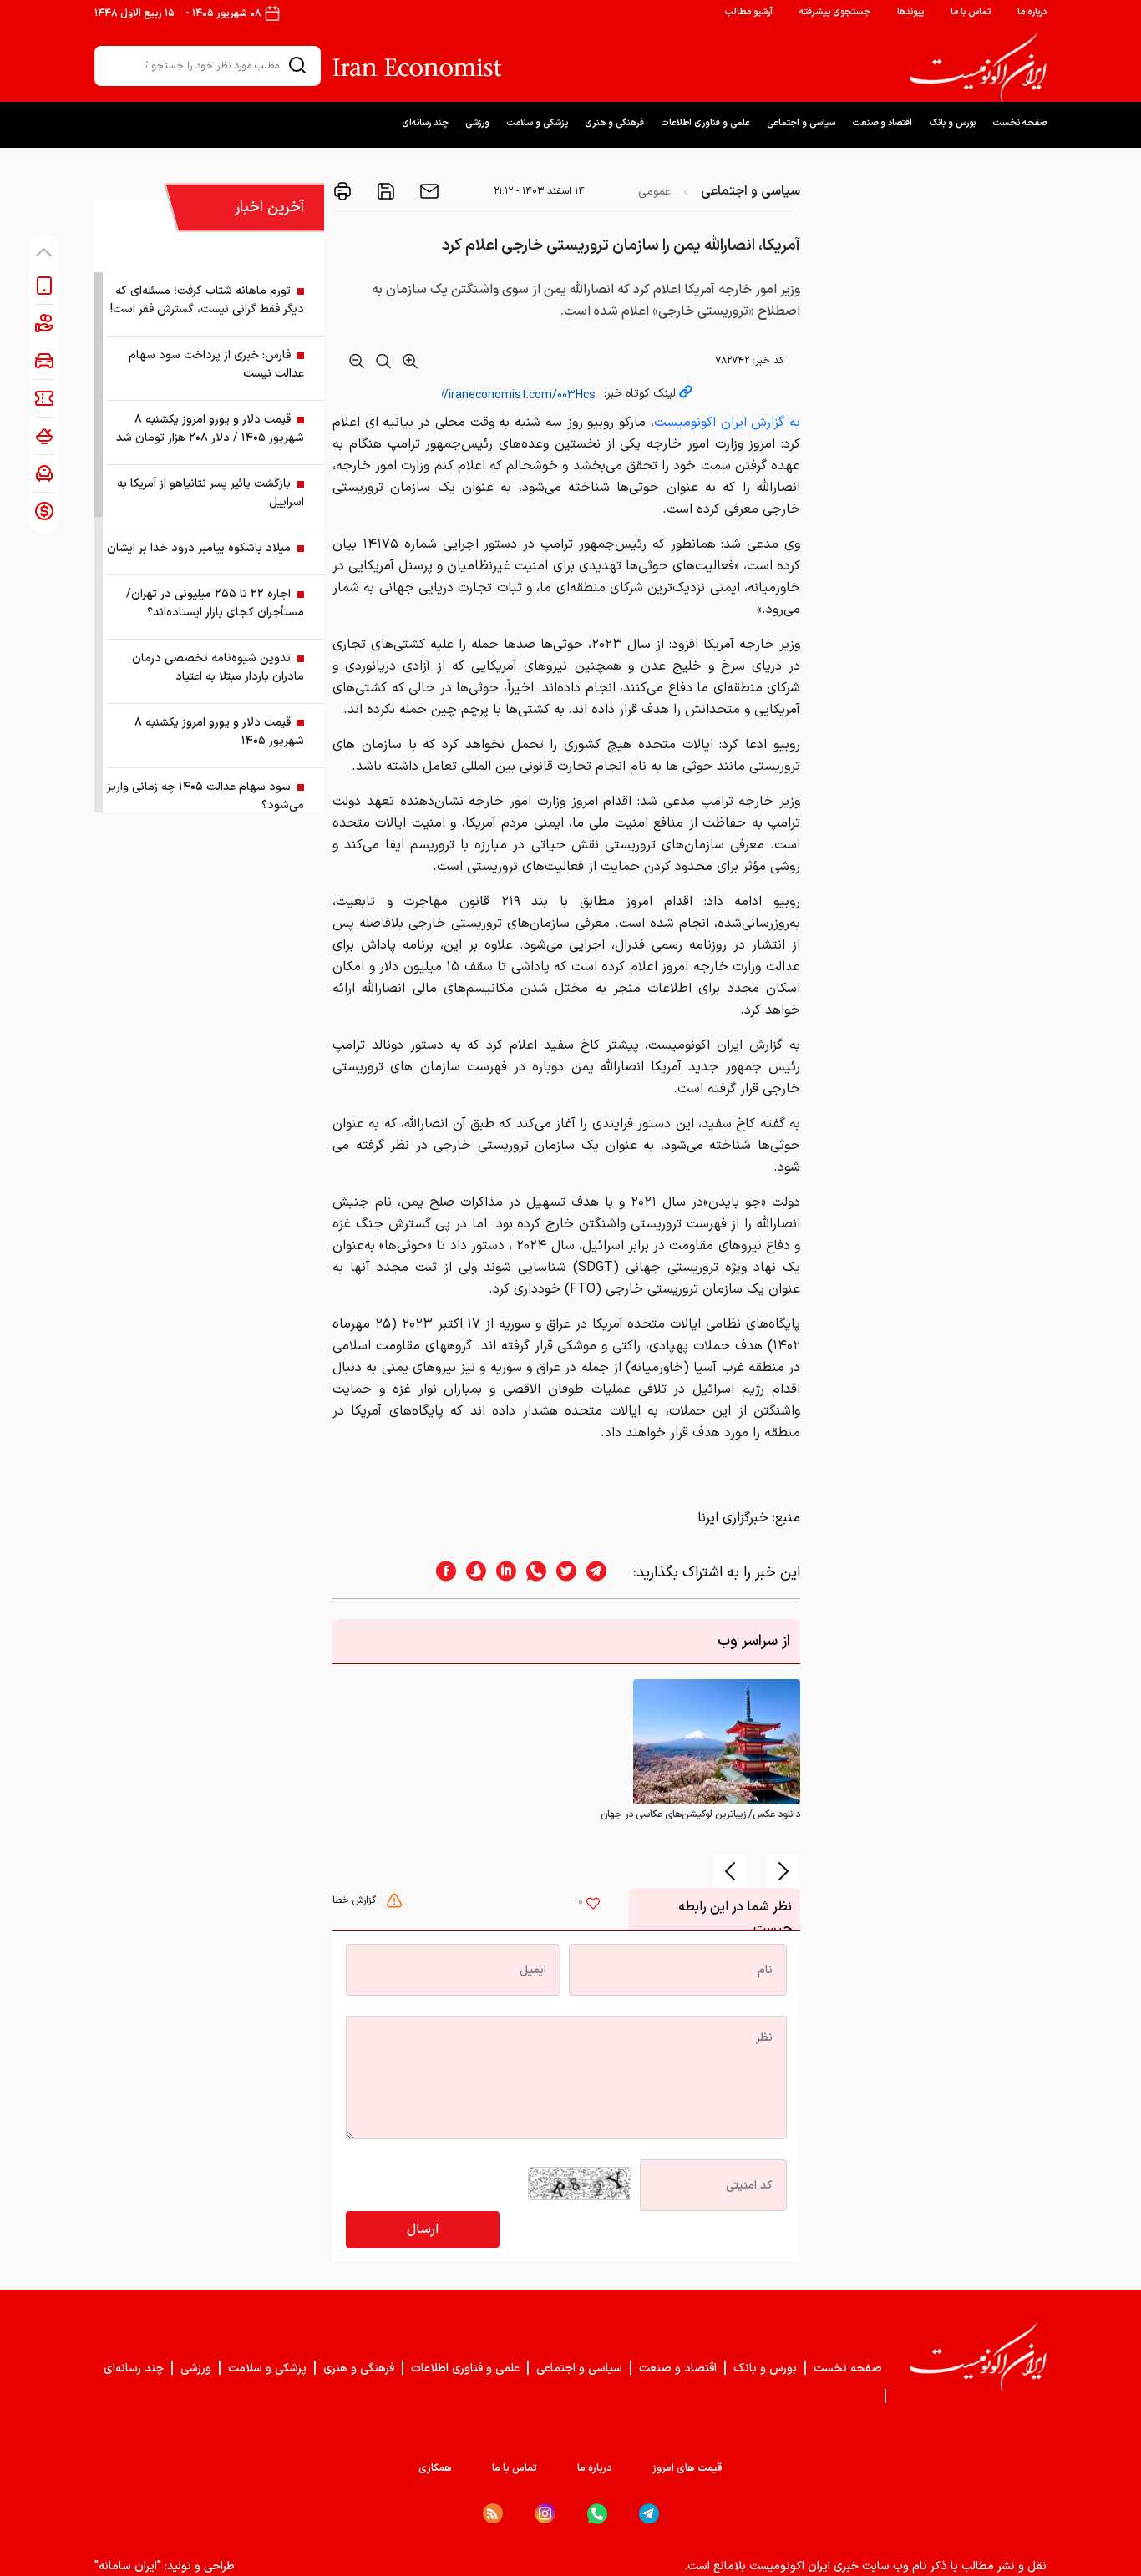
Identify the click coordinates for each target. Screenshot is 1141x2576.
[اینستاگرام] (545, 2514)
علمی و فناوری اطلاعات (705, 123)
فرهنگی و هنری (614, 123)
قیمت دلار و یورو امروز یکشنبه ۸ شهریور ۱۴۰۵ (219, 732)
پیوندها (910, 12)
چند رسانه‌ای (425, 123)
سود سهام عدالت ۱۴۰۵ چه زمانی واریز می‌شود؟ (205, 796)
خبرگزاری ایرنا (733, 1518)
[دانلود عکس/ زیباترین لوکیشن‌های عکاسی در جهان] (717, 1742)
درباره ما (1032, 12)
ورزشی (477, 123)
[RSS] (493, 2513)
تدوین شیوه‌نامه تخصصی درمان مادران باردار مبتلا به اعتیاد (218, 668)
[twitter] (561, 1573)
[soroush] (471, 1573)
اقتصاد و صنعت (882, 123)
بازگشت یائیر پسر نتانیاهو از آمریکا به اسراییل (210, 493)
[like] (593, 1905)
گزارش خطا (356, 1900)
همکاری (435, 2468)
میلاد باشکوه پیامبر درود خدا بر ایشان (199, 548)
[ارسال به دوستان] (428, 191)
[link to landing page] (978, 68)
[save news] (384, 191)
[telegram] (605, 1573)
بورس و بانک (952, 123)
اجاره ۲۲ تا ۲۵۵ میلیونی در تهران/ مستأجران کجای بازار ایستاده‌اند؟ (215, 603)
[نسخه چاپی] (342, 191)
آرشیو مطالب (748, 12)
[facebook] (441, 1573)
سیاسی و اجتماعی (801, 123)
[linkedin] (501, 1573)
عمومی (654, 192)
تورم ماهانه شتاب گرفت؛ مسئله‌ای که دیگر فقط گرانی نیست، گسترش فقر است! (207, 300)
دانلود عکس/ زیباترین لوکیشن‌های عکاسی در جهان (700, 1814)
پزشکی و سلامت (537, 123)
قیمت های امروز (687, 2468)
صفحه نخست (1019, 123)
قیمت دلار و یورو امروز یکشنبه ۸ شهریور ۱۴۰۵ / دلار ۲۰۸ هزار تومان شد (210, 429)
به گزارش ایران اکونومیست (727, 423)
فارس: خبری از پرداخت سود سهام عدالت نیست (216, 364)
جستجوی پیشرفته (835, 12)
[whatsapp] (531, 1573)
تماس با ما (971, 12)
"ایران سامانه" (128, 2566)
